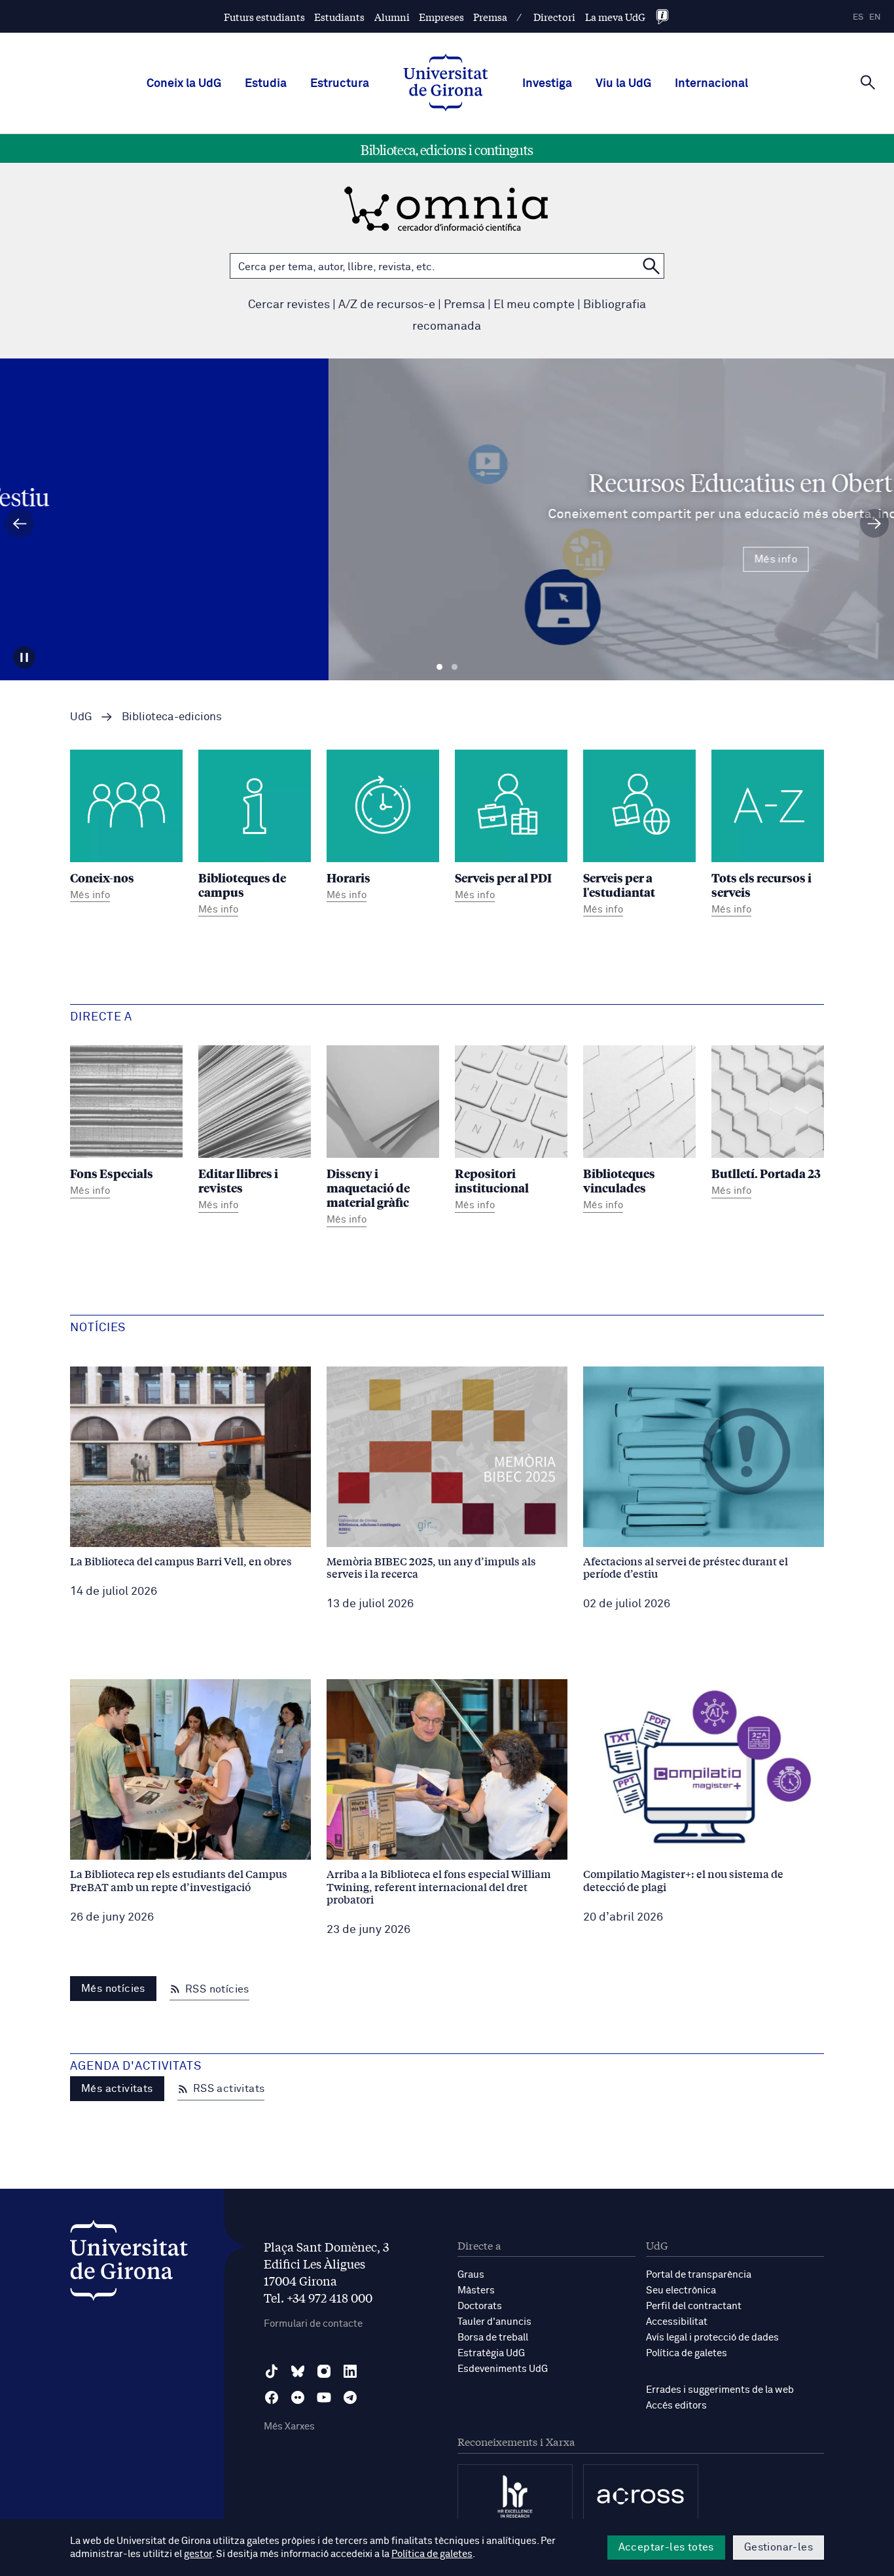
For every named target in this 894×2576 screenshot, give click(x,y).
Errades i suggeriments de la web (720, 2390)
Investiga (547, 84)
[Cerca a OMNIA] (651, 266)
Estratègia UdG (491, 2353)
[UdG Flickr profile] (298, 2397)
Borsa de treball (493, 2338)
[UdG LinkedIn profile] (350, 2371)
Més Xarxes (289, 2427)
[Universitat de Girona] (129, 2264)
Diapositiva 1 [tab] (439, 667)
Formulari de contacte (313, 2324)
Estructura (340, 84)
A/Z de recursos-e (387, 305)
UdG (81, 717)
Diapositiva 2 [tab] (455, 667)
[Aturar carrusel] (24, 657)
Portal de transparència (699, 2275)
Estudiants (339, 17)
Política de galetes (687, 2353)
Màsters (476, 2290)
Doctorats (480, 2306)
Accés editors (676, 2406)
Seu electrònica (681, 2290)
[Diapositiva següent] (874, 523)
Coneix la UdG (184, 84)
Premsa (490, 17)
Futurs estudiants (264, 17)
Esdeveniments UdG (503, 2369)
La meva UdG (615, 17)
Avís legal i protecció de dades (712, 2338)
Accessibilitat (677, 2322)
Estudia (266, 84)
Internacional (711, 84)
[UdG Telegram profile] (350, 2397)
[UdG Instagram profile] (324, 2371)
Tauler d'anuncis (494, 2322)
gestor (198, 2554)
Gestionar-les (778, 2547)
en (875, 17)
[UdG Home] (446, 84)
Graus (471, 2275)
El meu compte (534, 305)
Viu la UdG (623, 84)
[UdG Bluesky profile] (298, 2371)
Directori (554, 17)
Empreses (441, 17)
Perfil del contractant (694, 2306)
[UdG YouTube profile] (324, 2397)
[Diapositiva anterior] (20, 523)
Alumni (392, 17)
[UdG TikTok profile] (272, 2371)
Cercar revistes (289, 305)
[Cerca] (868, 82)
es (858, 17)
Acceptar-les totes (666, 2547)
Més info (447, 559)
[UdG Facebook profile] (272, 2397)
